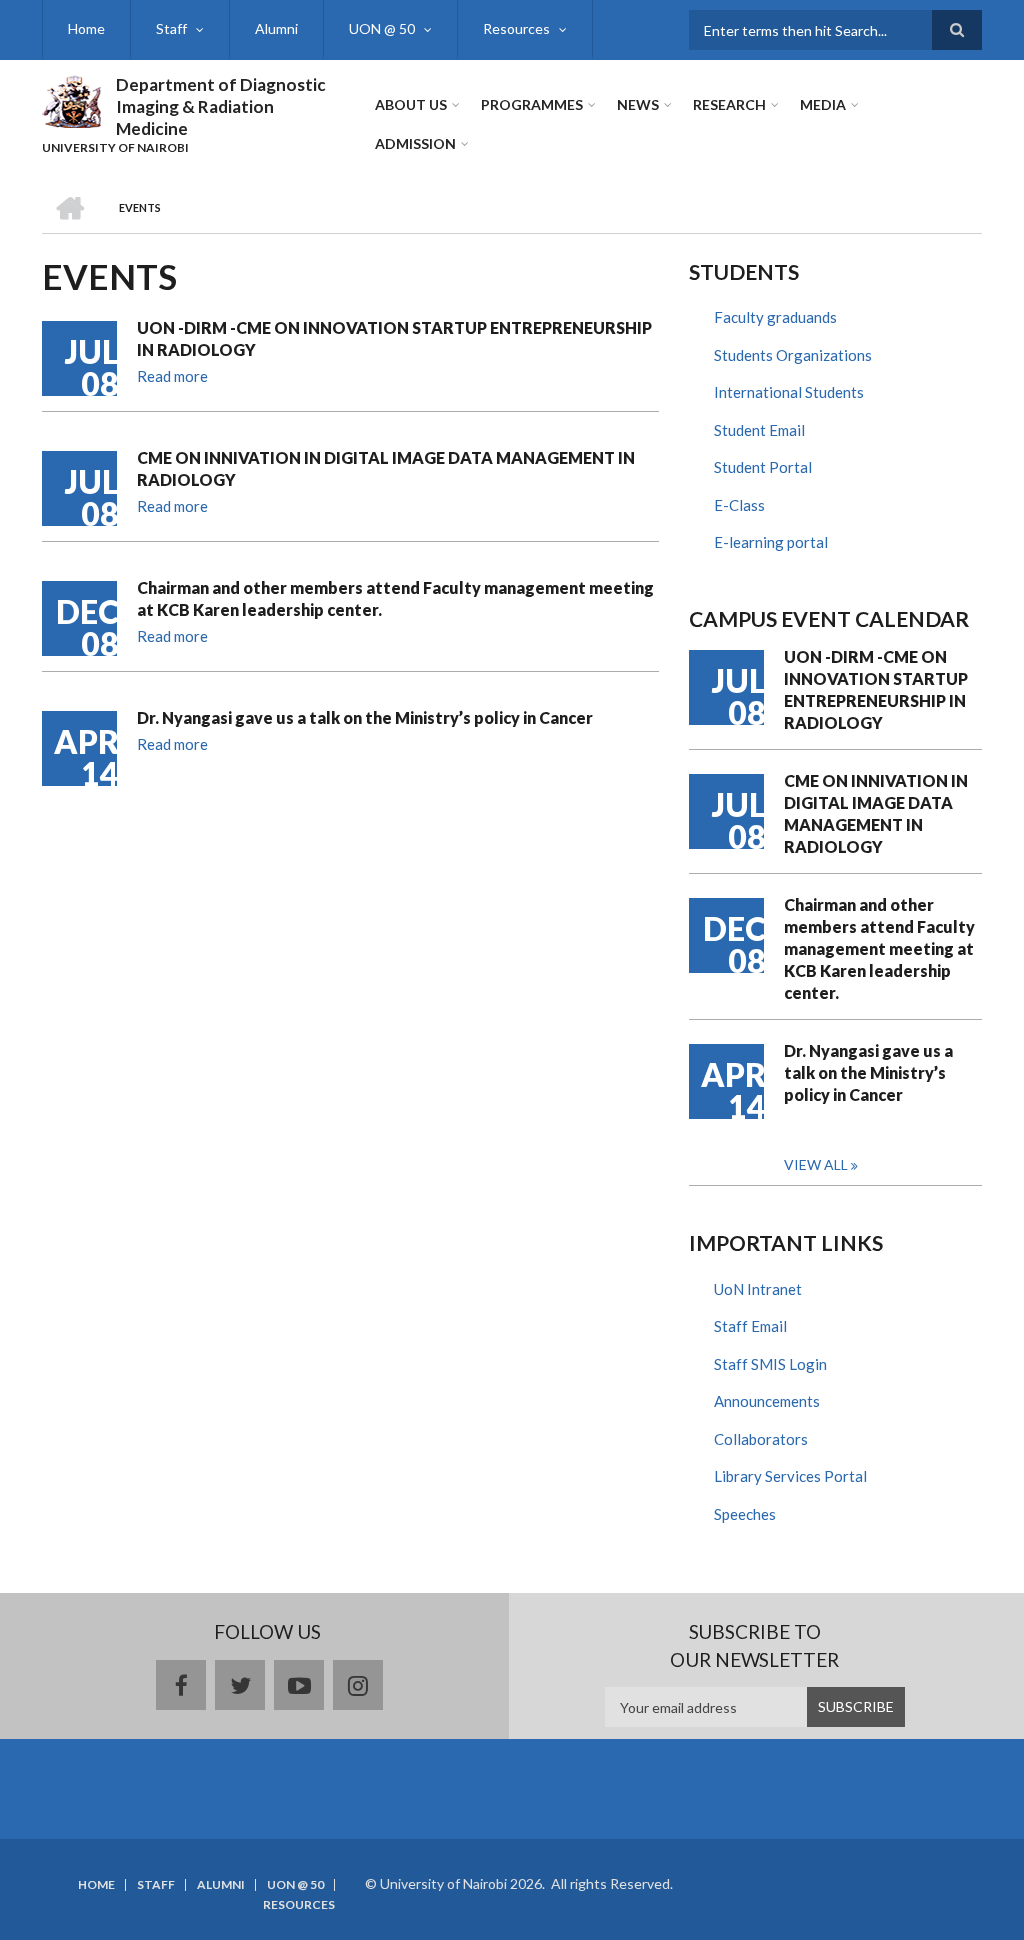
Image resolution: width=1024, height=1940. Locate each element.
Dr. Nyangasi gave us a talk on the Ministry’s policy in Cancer (365, 717)
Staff (171, 28)
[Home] (71, 99)
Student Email (759, 430)
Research (729, 104)
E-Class (739, 505)
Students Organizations (793, 355)
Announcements (767, 1401)
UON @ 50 (382, 28)
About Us (411, 104)
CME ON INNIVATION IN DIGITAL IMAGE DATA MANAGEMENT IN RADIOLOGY (386, 468)
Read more (172, 376)
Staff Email (750, 1326)
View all (816, 1164)
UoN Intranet (758, 1289)
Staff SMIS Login (770, 1364)
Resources (516, 28)
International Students (789, 392)
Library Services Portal (790, 1476)
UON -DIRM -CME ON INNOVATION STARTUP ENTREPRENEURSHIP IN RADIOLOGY (394, 338)
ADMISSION (415, 143)
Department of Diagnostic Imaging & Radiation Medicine (221, 106)
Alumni (276, 28)
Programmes (532, 104)
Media (823, 104)
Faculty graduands (775, 317)
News (638, 104)
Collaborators (761, 1439)
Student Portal (763, 467)
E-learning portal (771, 542)
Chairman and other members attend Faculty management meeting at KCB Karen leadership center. (395, 598)
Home (86, 28)
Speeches (745, 1514)
